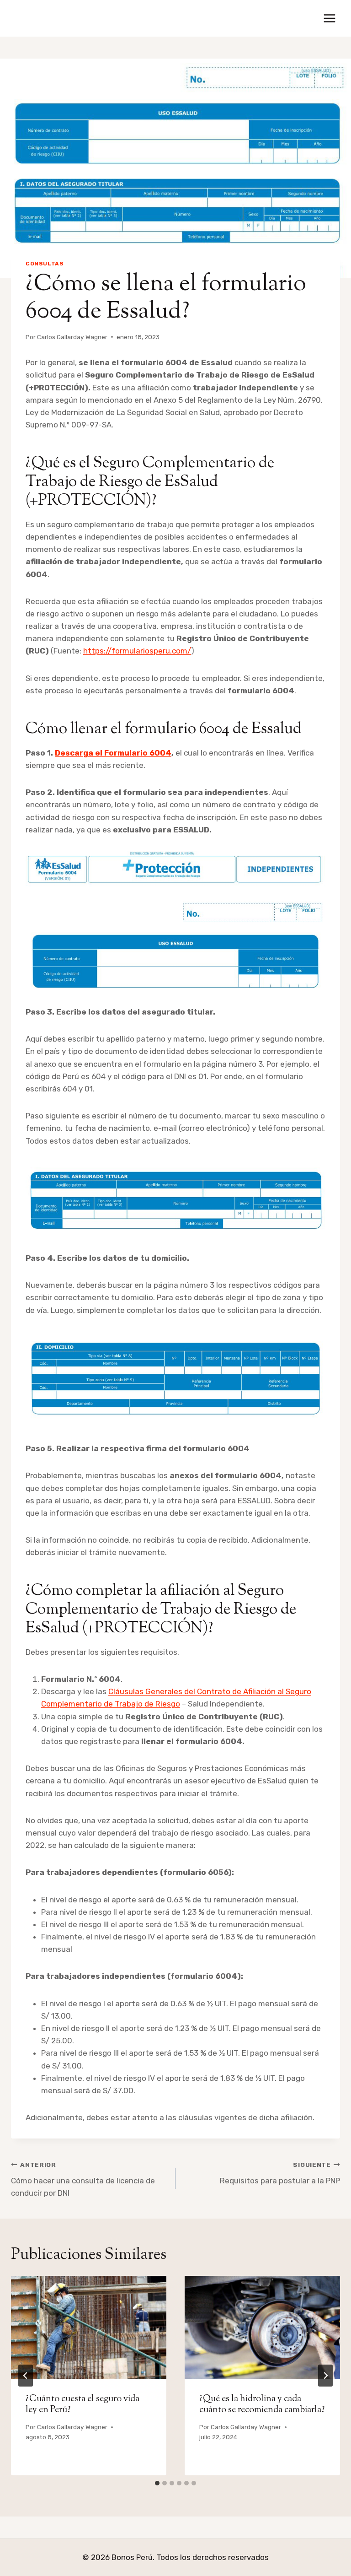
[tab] (157, 2483)
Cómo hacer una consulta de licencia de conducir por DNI (83, 2179)
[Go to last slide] (26, 2376)
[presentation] (89, 2328)
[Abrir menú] (329, 18)
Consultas (45, 264)
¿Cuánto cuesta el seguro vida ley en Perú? (82, 2405)
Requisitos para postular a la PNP (280, 2173)
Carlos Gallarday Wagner (72, 337)
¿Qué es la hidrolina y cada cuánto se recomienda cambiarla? (262, 2405)
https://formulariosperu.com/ (137, 651)
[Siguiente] (325, 2376)
